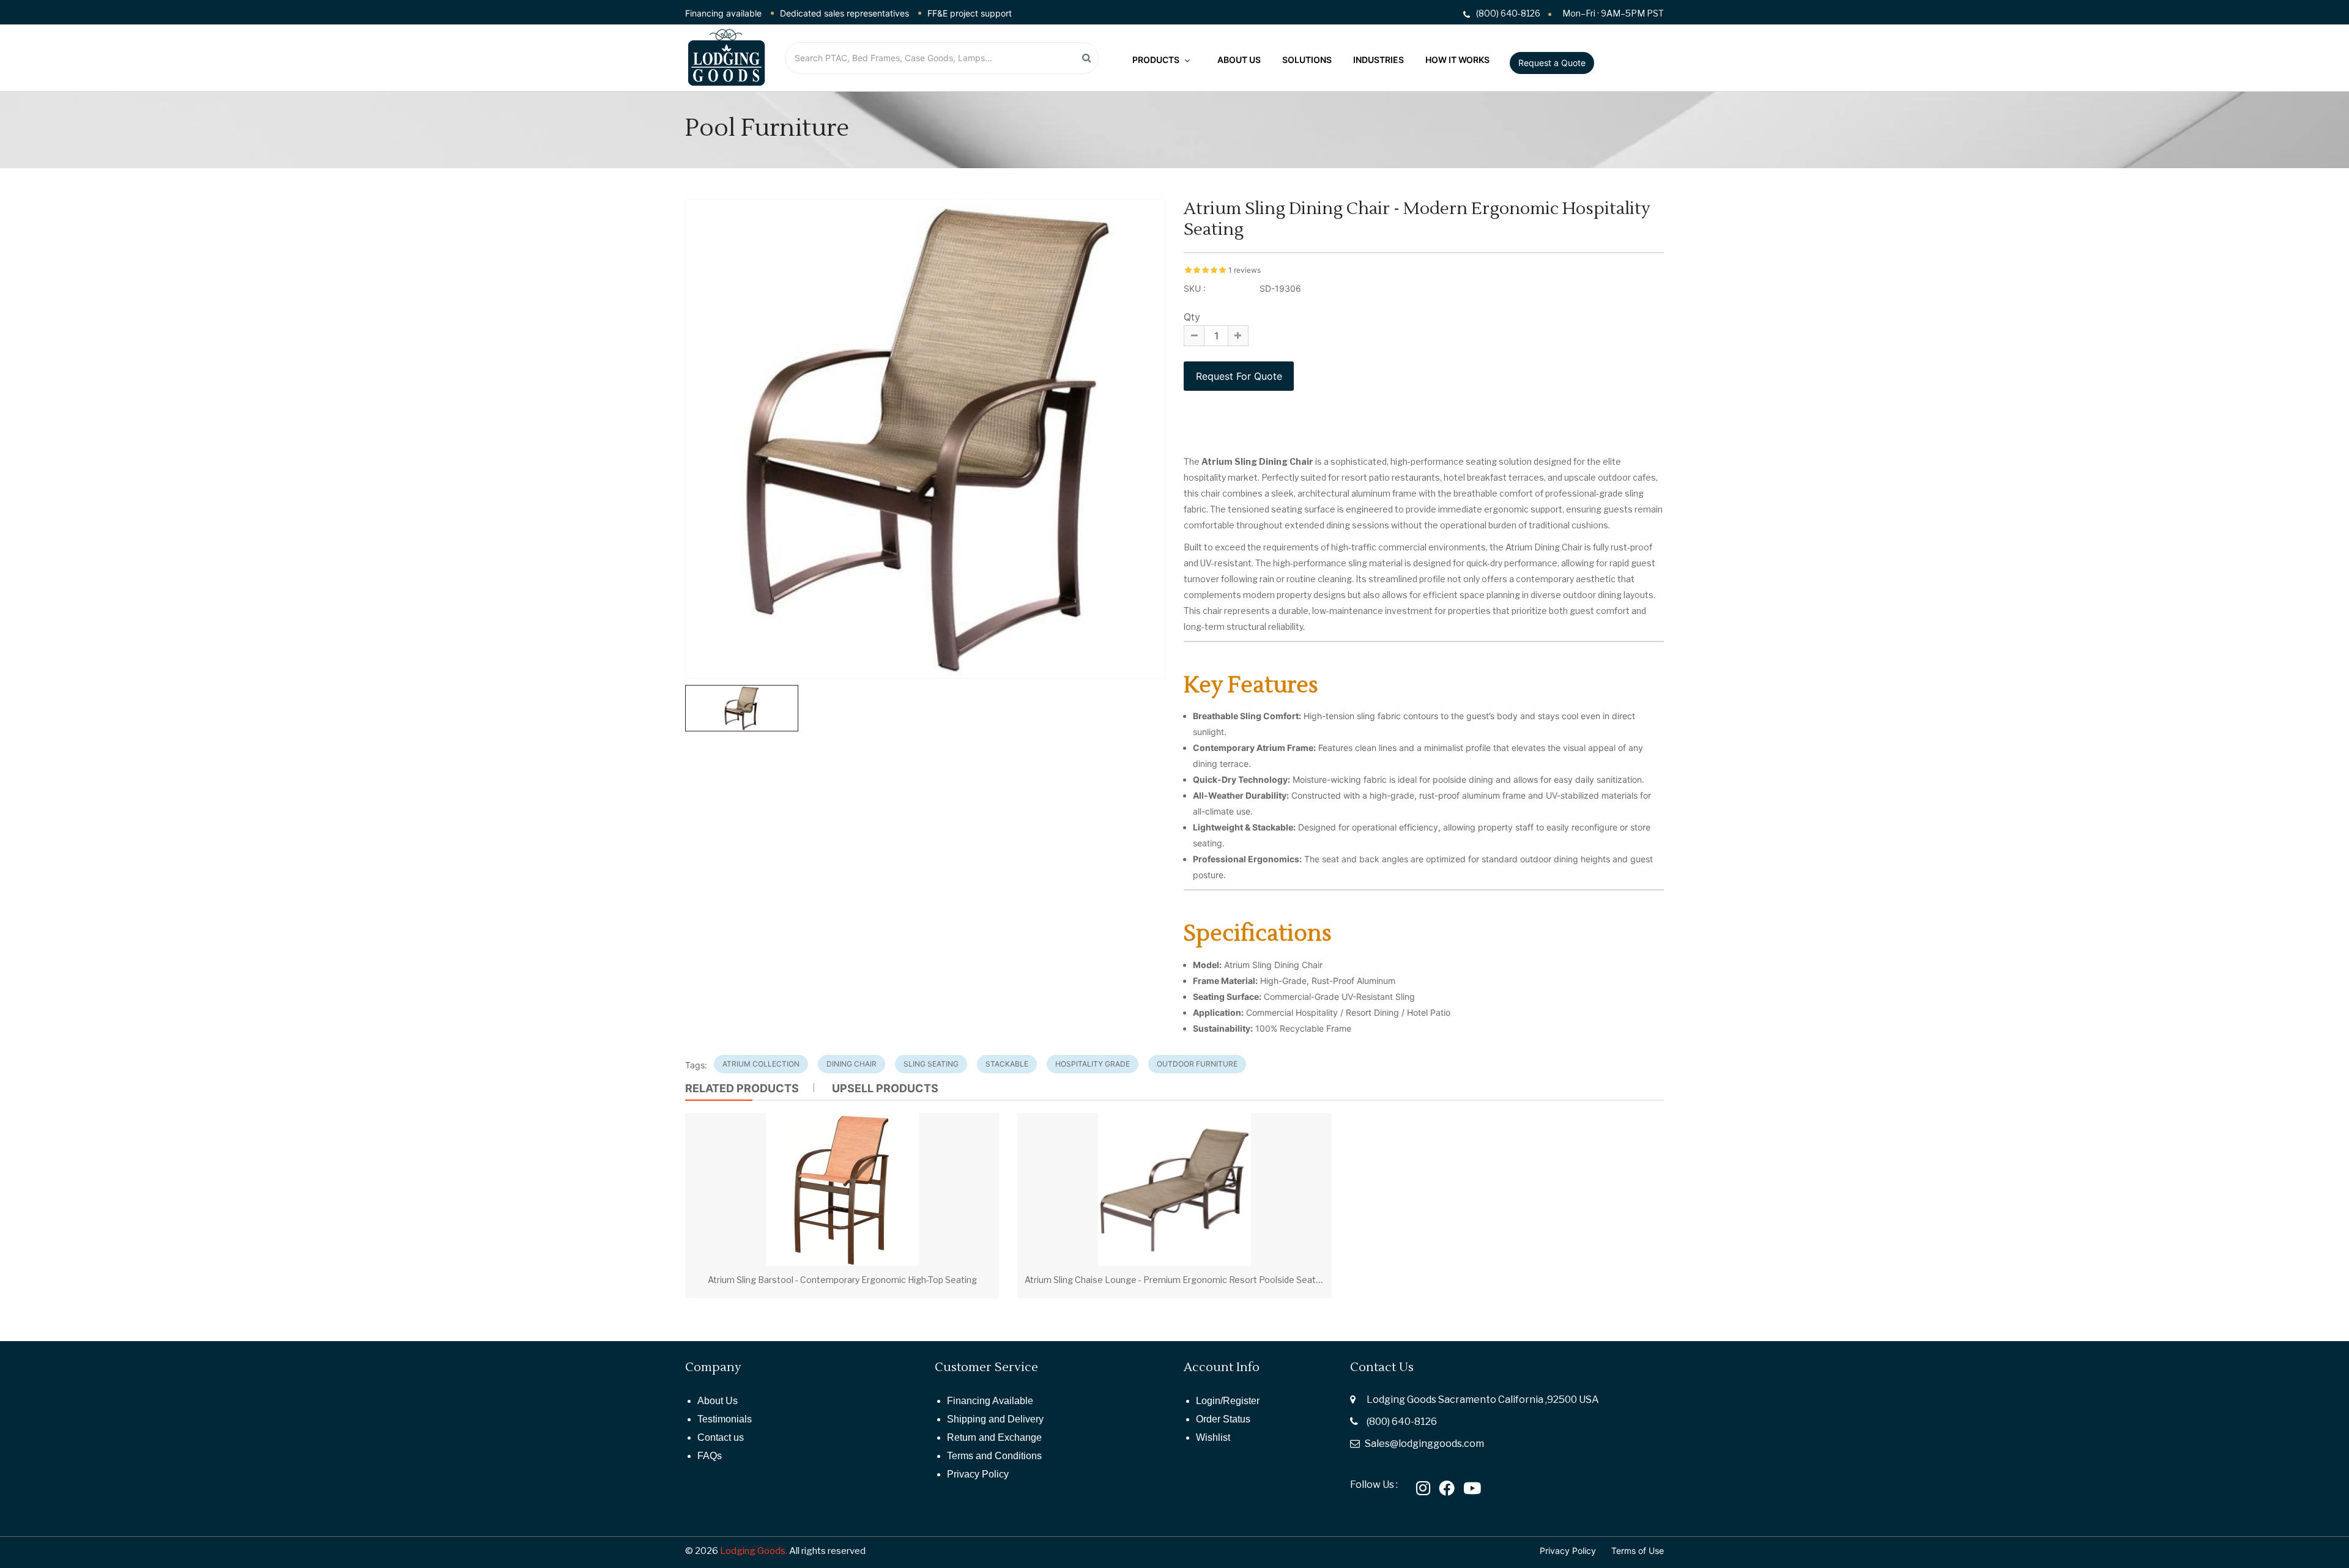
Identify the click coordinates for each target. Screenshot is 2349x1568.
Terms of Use (1638, 1551)
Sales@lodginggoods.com (1424, 1444)
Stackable (1007, 1064)
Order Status (1223, 1419)
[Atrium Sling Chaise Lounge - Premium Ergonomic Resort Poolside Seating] (1174, 1189)
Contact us (721, 1437)
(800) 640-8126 (1402, 1422)
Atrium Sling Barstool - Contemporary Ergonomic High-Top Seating (842, 1280)
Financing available (723, 13)
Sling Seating (931, 1064)
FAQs (710, 1456)
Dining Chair (852, 1064)
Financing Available (990, 1401)
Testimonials (725, 1419)
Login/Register (1228, 1401)
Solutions (1307, 59)
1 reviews (1245, 270)
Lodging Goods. (754, 1551)
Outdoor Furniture (1197, 1064)
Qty (1192, 317)
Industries (1379, 59)
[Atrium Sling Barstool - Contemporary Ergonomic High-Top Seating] (842, 1189)
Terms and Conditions (994, 1456)
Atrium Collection (761, 1064)
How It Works (1457, 59)
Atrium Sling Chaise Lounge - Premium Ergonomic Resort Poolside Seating (1176, 1280)
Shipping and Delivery (995, 1419)
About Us (1239, 59)
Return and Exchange (994, 1437)
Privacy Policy (978, 1474)
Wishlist (1213, 1437)
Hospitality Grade (1093, 1064)
